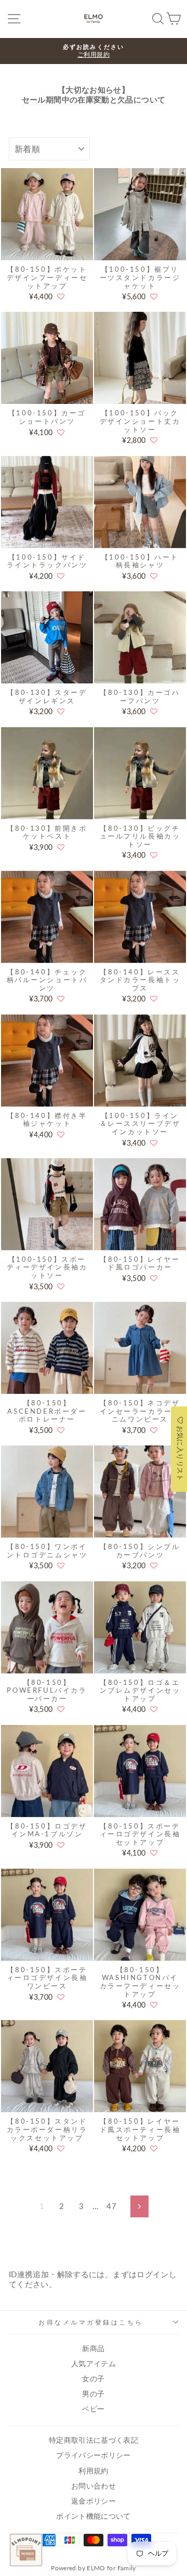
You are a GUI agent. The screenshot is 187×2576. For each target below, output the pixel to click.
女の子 (93, 2379)
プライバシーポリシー (94, 2455)
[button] (61, 297)
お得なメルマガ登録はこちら (91, 2322)
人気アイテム (94, 2364)
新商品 (93, 2349)
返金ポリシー (94, 2501)
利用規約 (93, 2471)
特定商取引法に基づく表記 (94, 2440)
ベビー (93, 2409)
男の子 (93, 2394)
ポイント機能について (94, 2516)
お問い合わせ (94, 2486)
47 (111, 2206)
